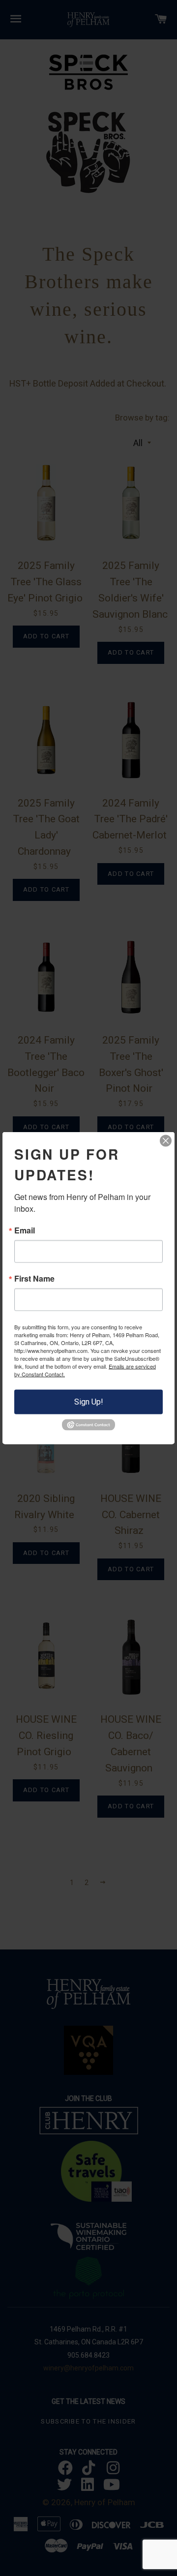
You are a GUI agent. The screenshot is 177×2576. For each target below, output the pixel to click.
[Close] (166, 1141)
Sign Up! (89, 1402)
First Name (34, 1279)
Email (25, 1230)
